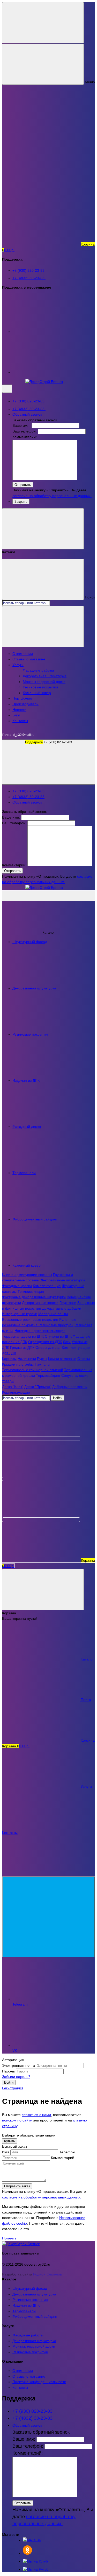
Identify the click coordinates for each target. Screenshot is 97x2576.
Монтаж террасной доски (44, 682)
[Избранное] (41, 1520)
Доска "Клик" (13, 1387)
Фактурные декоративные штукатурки (34, 1297)
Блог (16, 715)
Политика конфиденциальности (39, 2382)
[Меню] (43, 23)
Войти (9, 2082)
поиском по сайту (17, 2120)
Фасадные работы (38, 670)
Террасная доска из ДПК (23, 1336)
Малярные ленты (53, 1314)
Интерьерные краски (20, 1314)
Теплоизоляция (31, 1292)
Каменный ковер (37, 693)
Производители (25, 704)
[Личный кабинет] (41, 1439)
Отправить (23, 485)
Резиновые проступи (56, 1325)
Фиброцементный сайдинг (35, 2316)
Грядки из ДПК (22, 1348)
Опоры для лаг (48, 1348)
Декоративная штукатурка (45, 676)
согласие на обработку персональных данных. (52, 496)
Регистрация (13, 2088)
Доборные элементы (70, 1387)
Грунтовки (68, 1303)
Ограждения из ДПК (45, 1342)
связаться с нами (36, 2115)
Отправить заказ (17, 2186)
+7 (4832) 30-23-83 (29, 278)
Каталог (48, 896)
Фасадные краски (17, 1286)
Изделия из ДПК (26, 2305)
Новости (19, 710)
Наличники (27, 1359)
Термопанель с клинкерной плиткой (33, 1370)
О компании (23, 654)
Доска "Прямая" (38, 1387)
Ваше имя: (21, 425)
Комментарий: (25, 437)
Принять (9, 2238)
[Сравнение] (41, 1479)
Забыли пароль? (16, 2077)
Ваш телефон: (25, 431)
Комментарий (63, 2158)
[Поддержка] (7, 389)
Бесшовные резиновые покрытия (31, 1320)
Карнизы (9, 1359)
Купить (10, 2141)
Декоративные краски (40, 1303)
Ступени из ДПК (58, 1336)
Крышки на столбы (18, 1364)
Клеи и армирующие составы (27, 1275)
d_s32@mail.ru (24, 735)
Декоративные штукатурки (63, 1280)
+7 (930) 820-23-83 (29, 270)
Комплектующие (47, 1286)
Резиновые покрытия (40, 687)
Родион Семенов (47, 2274)
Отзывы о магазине (29, 659)
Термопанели (24, 2311)
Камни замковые (62, 1359)
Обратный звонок (27, 414)
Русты (42, 1359)
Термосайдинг (48, 1376)
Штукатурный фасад (30, 2288)
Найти (58, 1398)
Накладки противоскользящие (40, 1331)
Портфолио (22, 698)
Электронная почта (18, 2065)
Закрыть (21, 502)
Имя (6, 2152)
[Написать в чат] (48, 1917)
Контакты (20, 721)
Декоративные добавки (62, 1308)
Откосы (84, 1359)
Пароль (8, 2071)
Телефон (67, 2152)
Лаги (67, 1342)
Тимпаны (42, 1364)
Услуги (18, 665)
